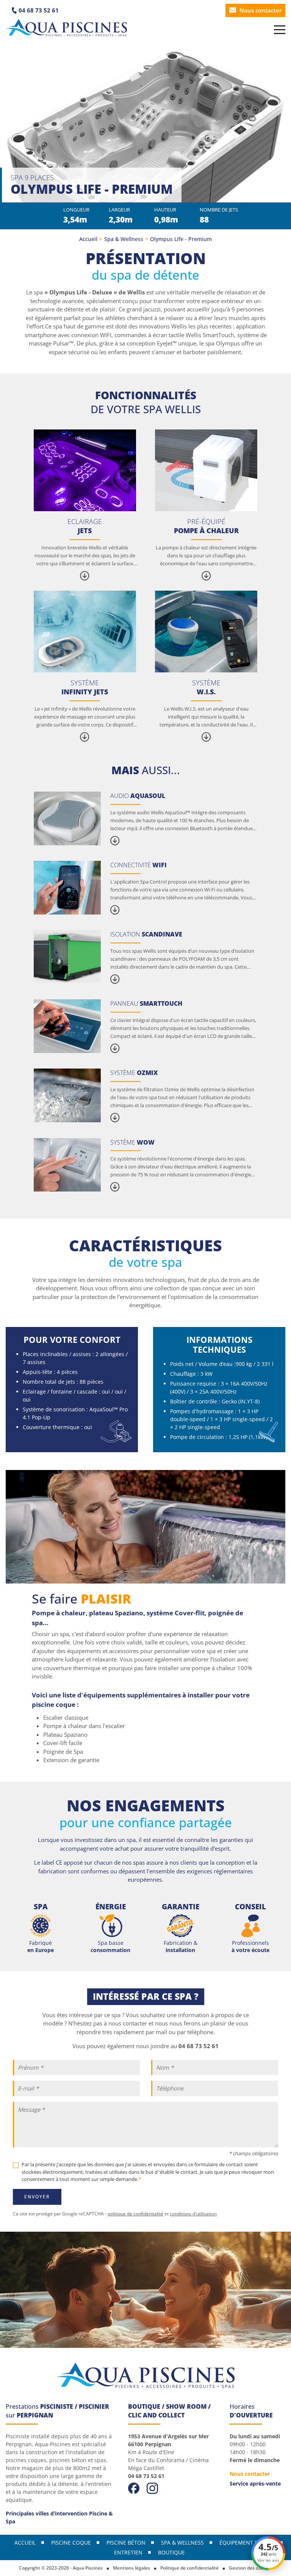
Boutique (171, 2552)
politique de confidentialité (135, 2214)
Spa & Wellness (124, 239)
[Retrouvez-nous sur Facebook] (134, 2487)
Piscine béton (126, 2543)
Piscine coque (71, 2543)
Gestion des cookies (250, 2568)
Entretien (128, 2552)
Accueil (88, 239)
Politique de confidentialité (189, 2568)
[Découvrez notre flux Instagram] (152, 2487)
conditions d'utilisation (193, 2214)
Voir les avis (268, 2560)
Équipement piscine (247, 2543)
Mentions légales (131, 2568)
